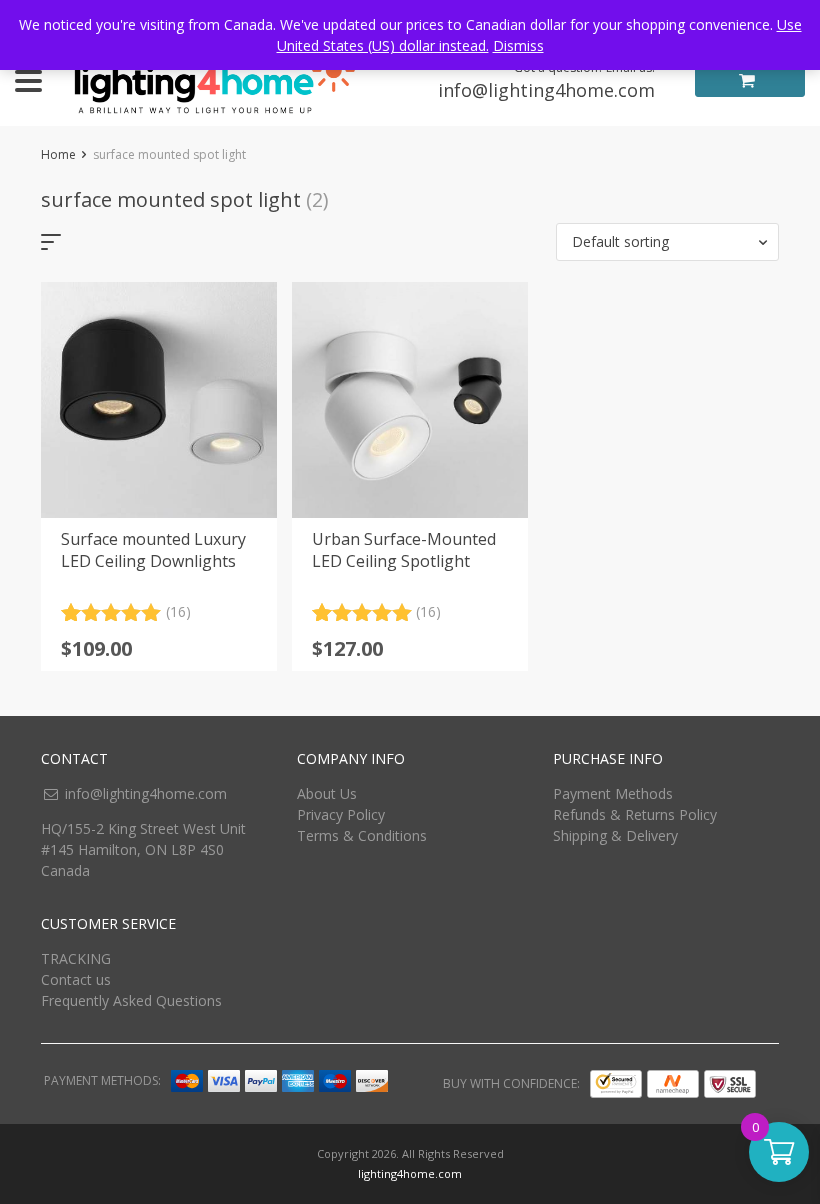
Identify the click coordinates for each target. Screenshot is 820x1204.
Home (58, 154)
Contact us (76, 979)
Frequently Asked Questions (131, 1000)
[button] (667, 242)
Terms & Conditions (362, 835)
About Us (327, 793)
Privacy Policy (341, 814)
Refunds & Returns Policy (635, 814)
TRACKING (76, 958)
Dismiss (518, 45)
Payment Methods (613, 793)
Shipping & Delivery (615, 835)
